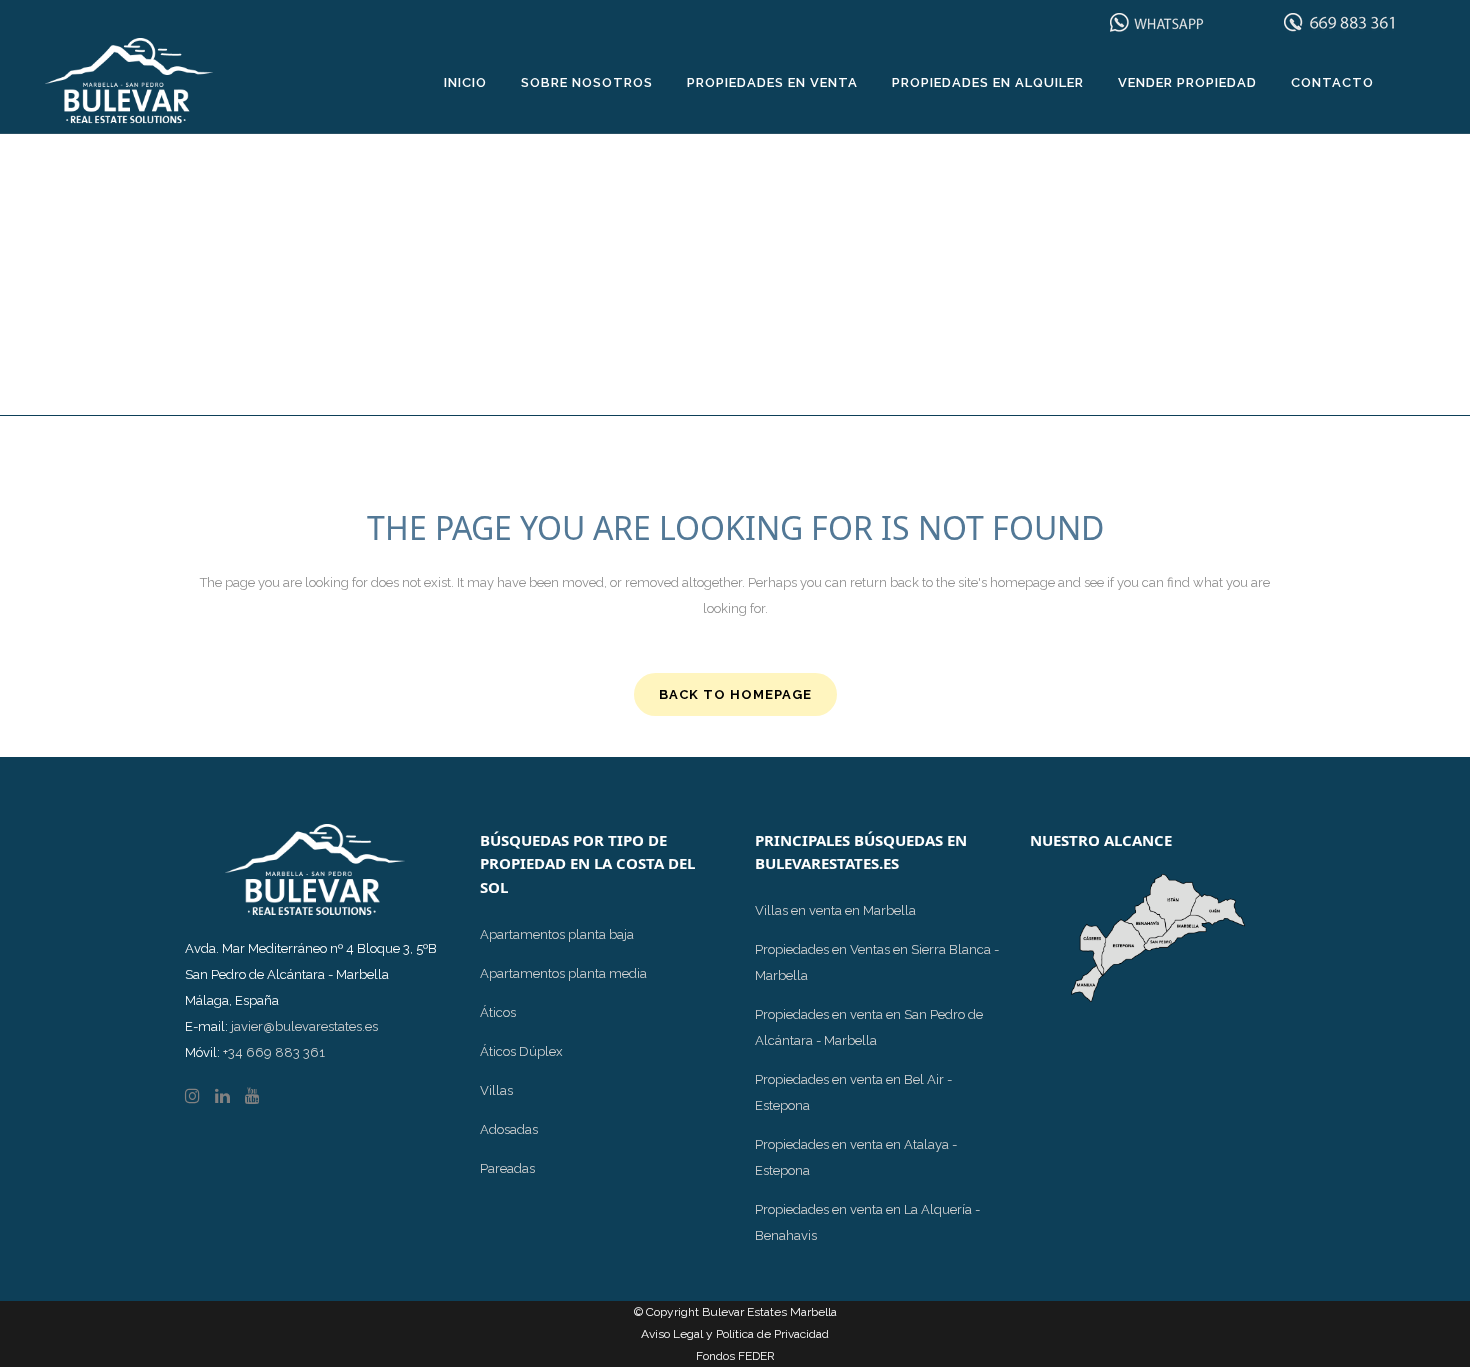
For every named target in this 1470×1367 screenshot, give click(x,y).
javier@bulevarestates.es (304, 1026)
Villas (496, 1090)
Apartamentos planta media (563, 973)
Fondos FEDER (735, 1356)
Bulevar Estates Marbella (769, 1312)
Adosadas (509, 1129)
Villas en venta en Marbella (835, 910)
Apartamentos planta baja (557, 934)
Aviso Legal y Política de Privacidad (735, 1334)
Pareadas (507, 1168)
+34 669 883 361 (274, 1052)
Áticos (498, 1012)
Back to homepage (735, 694)
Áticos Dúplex (521, 1051)
